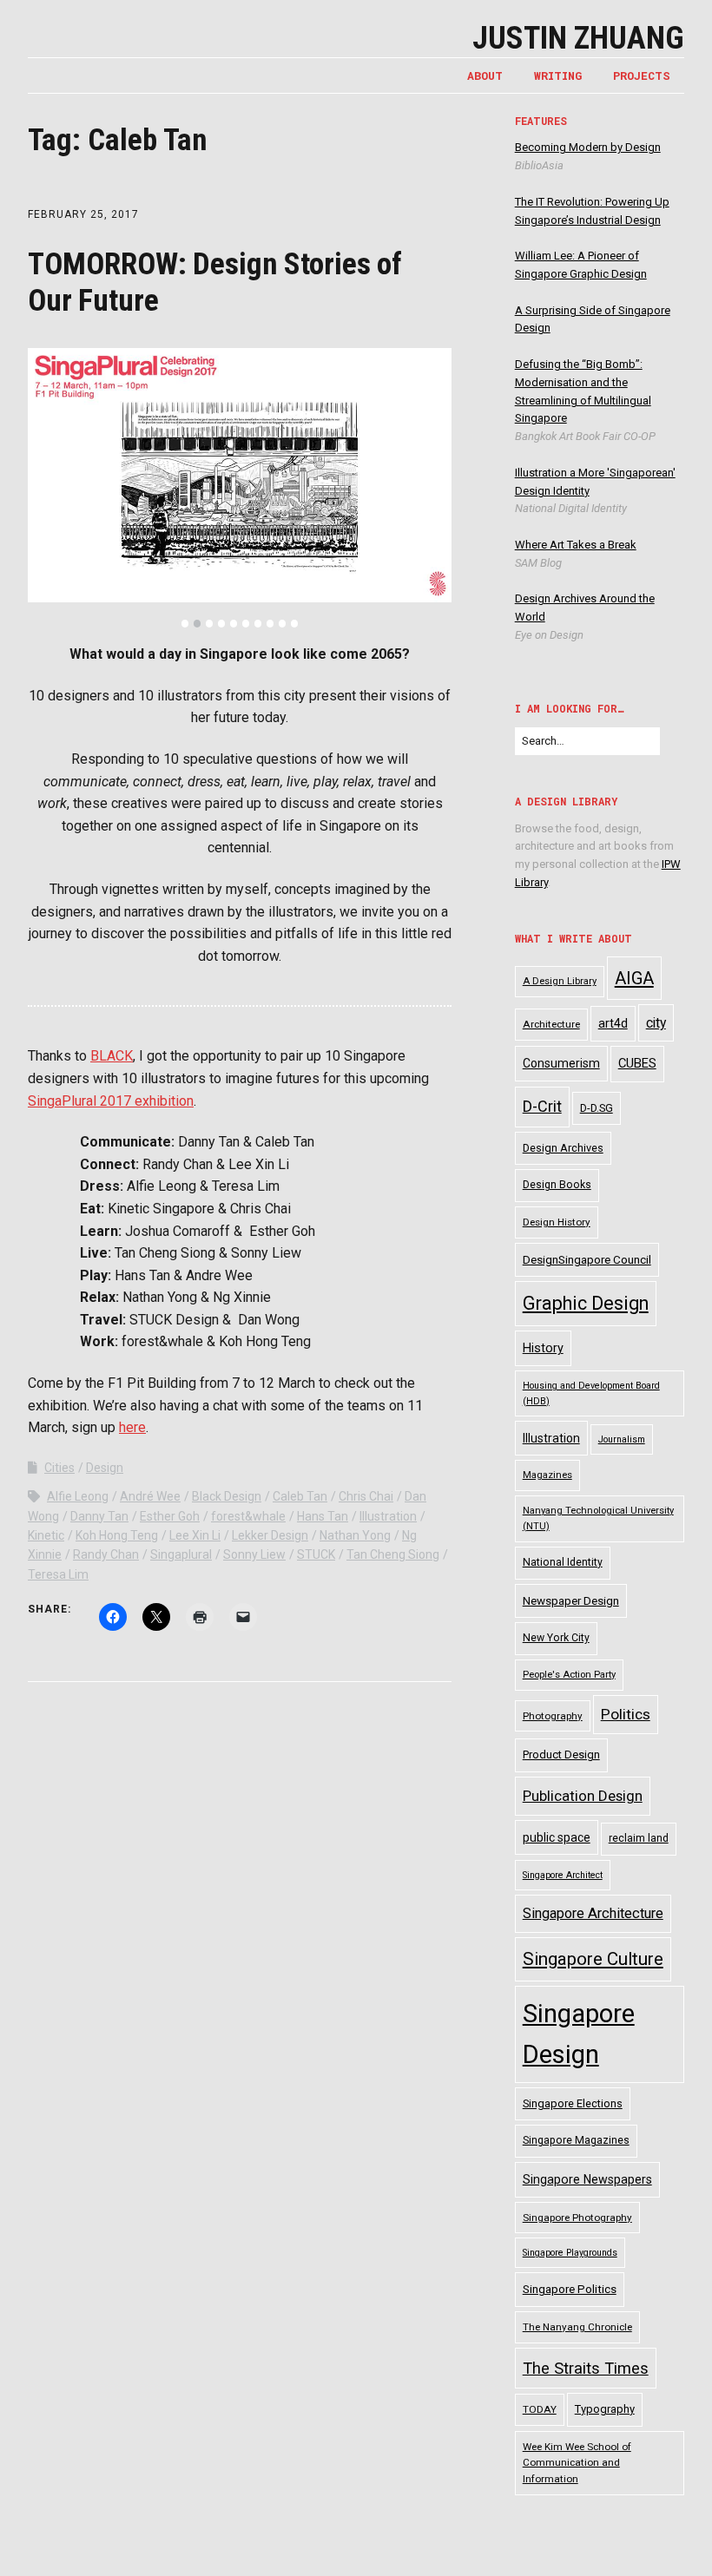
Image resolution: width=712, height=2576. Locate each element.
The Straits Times (586, 2368)
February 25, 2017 (83, 214)
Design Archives (563, 1148)
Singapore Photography (577, 2218)
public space (557, 1837)
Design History (557, 1222)
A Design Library (560, 981)
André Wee (150, 1496)
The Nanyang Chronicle (577, 2327)
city (656, 1023)
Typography (605, 2409)
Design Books (557, 1185)
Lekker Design (270, 1535)
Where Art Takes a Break (576, 545)
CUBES (637, 1063)
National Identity (563, 1562)
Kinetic (46, 1535)
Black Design (227, 1496)
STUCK (316, 1554)
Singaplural (181, 1554)
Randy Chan (106, 1554)
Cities (59, 1468)
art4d (613, 1023)
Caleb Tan (300, 1496)
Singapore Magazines (576, 2140)
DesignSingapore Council (587, 1260)
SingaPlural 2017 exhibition (111, 1101)
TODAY (540, 2409)
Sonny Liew (254, 1554)
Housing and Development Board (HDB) (591, 1393)
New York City (556, 1638)
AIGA (634, 978)
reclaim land (639, 1838)
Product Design (561, 1755)
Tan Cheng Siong (393, 1554)
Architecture (551, 1024)
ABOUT (485, 76)
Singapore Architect (563, 1875)
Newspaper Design (571, 1601)
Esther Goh (170, 1516)
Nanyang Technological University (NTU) (598, 1518)
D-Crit (542, 1106)
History (543, 1348)
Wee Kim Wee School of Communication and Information (577, 2463)
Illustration (388, 1516)
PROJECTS (642, 76)
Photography (553, 1716)
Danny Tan (99, 1516)
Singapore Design (579, 2034)
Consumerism (561, 1063)
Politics (626, 1714)
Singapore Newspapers (587, 2179)
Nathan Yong (355, 1535)
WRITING (558, 76)
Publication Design (583, 1796)
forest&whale (248, 1516)
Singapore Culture (593, 1959)
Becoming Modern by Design (588, 147)
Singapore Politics (570, 2289)
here (132, 1427)
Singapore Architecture (593, 1913)
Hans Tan (323, 1516)
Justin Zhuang (578, 38)
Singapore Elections (573, 2103)
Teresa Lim (58, 1574)
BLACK (112, 1056)
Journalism (622, 1439)
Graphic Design (586, 1303)
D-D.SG (597, 1108)
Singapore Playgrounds (570, 2253)
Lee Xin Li (195, 1535)
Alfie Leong (78, 1496)
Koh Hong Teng (117, 1535)
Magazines (547, 1475)
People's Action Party (569, 1675)
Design (105, 1468)
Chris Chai (366, 1496)
